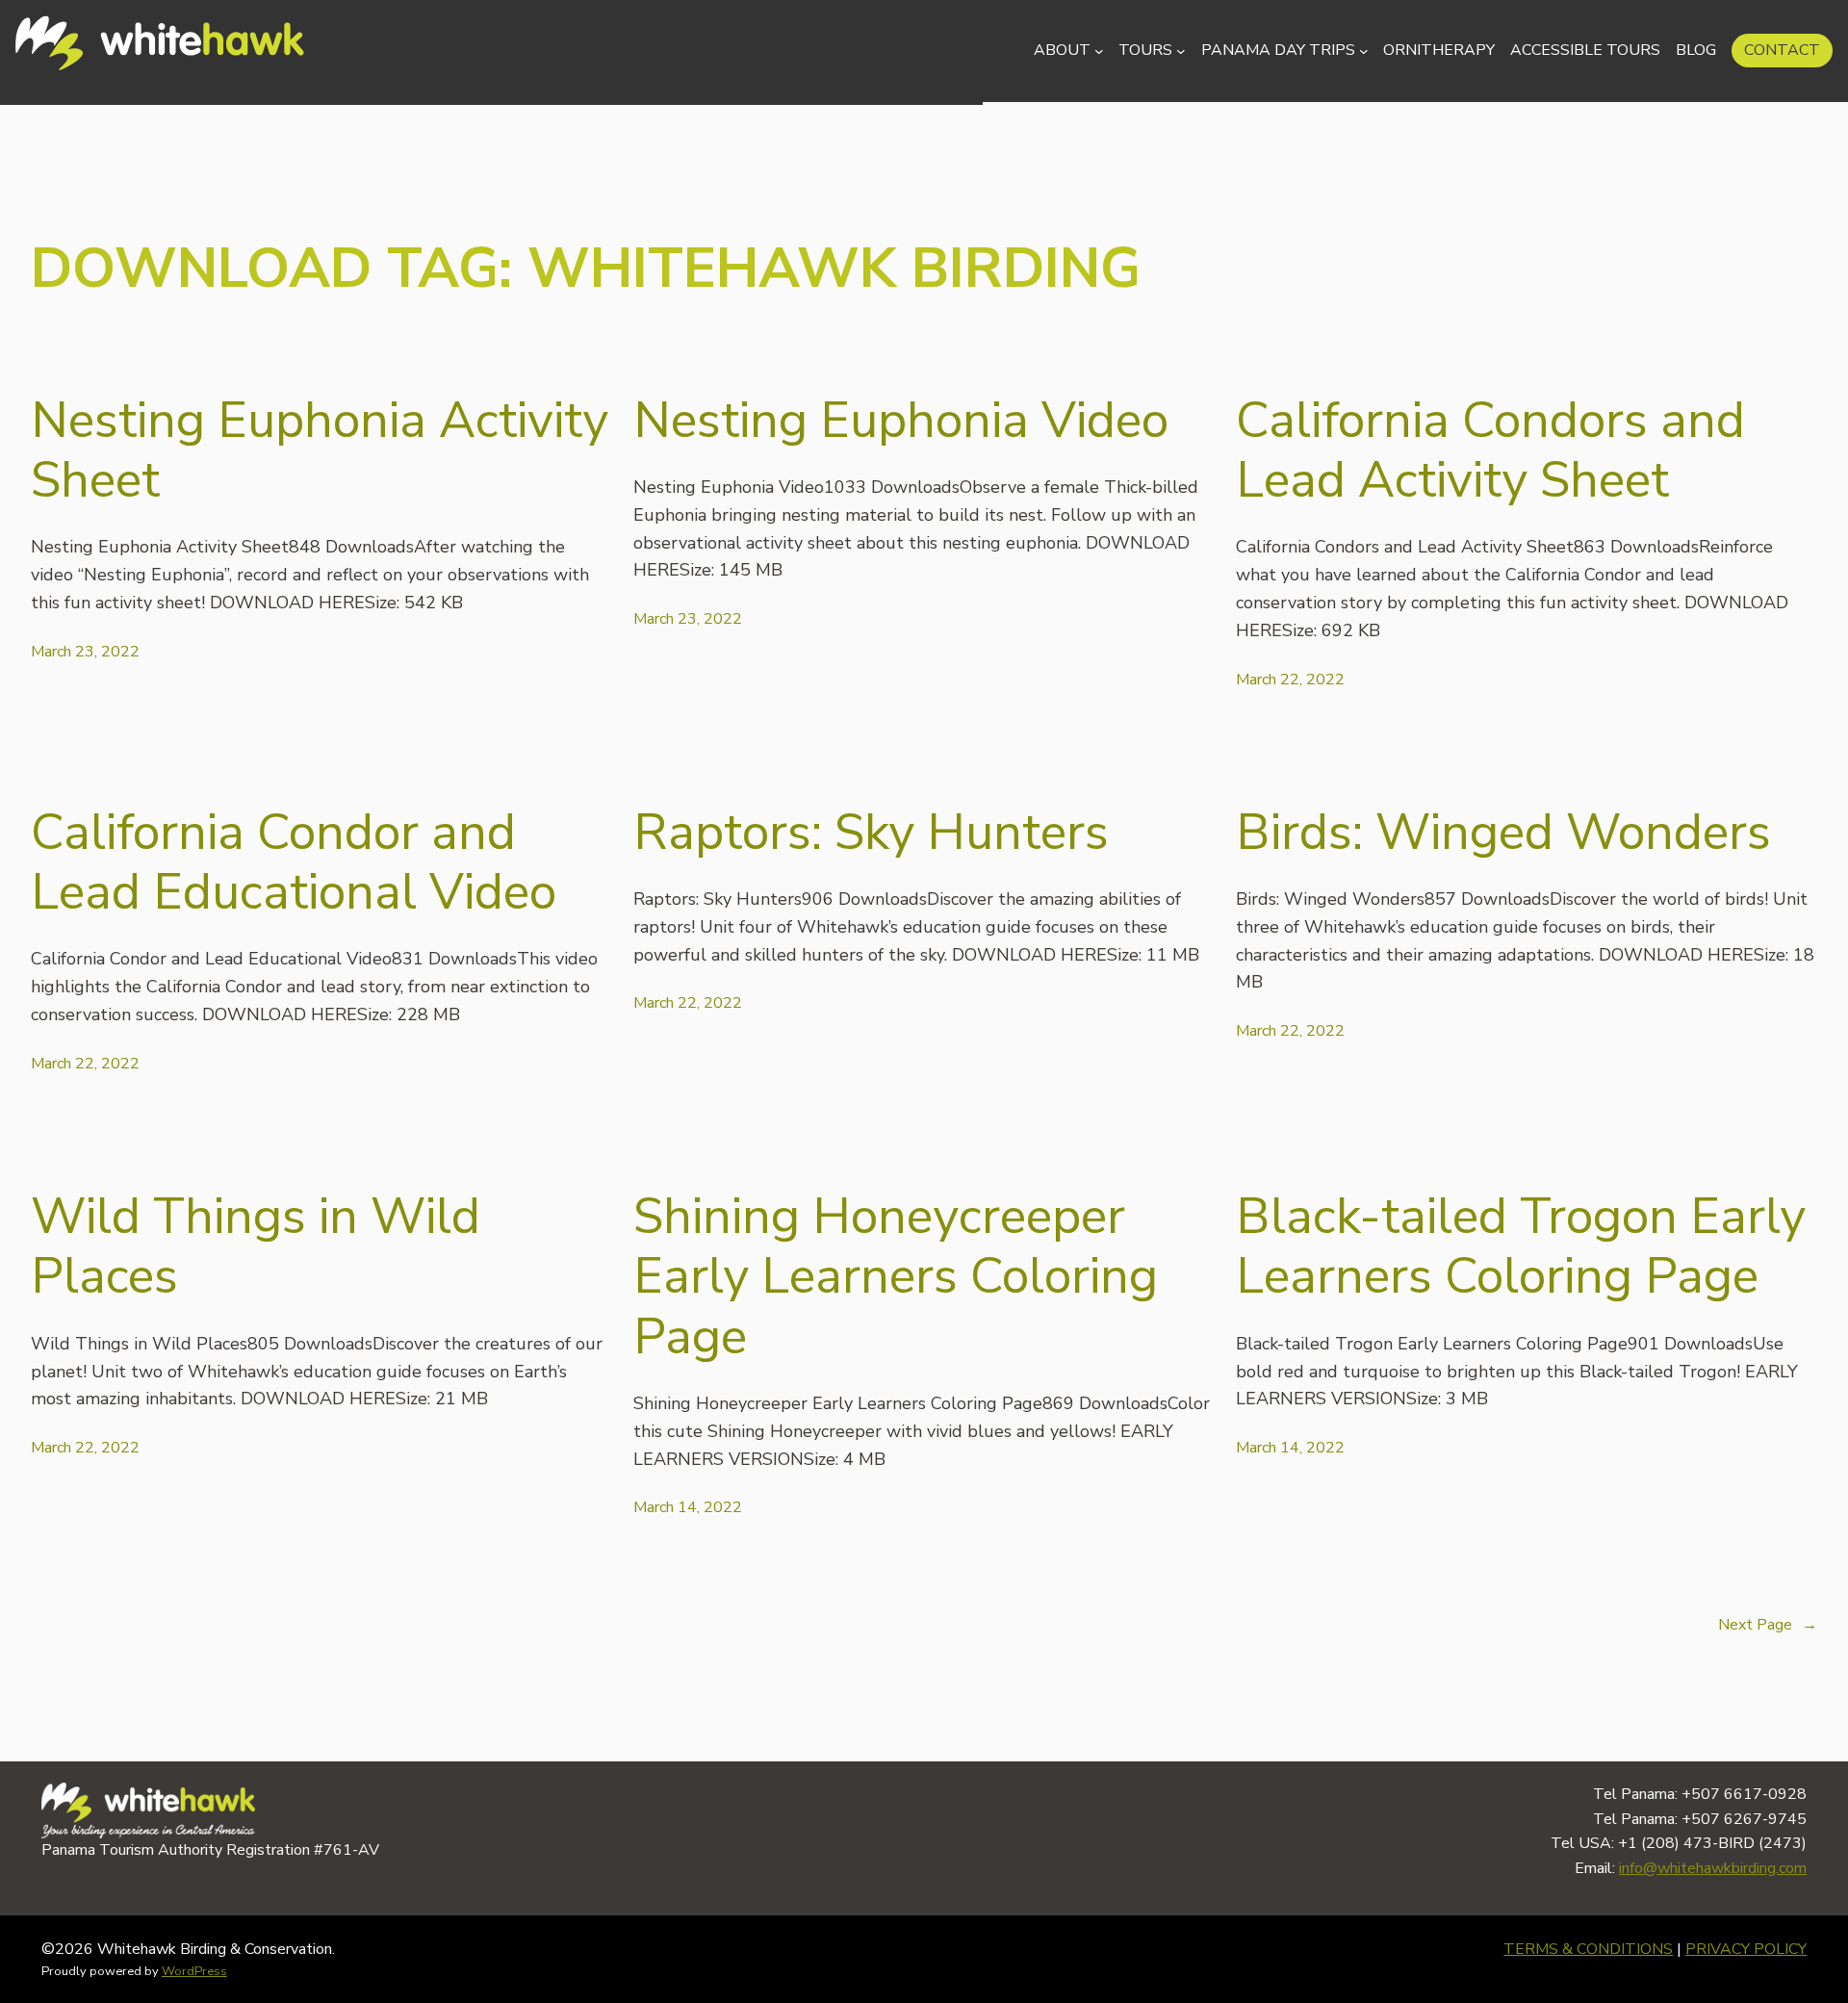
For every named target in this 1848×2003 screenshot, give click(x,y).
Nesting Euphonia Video (901, 421)
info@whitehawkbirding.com (1713, 1868)
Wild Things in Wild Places (256, 1247)
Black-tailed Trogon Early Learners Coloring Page (1521, 1247)
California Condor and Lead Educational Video (294, 863)
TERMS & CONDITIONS (1588, 1949)
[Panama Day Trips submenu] (1364, 51)
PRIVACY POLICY (1746, 1949)
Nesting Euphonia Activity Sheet (320, 451)
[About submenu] (1099, 51)
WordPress (194, 1971)
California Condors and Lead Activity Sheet (1490, 451)
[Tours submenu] (1181, 51)
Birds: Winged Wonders (1503, 833)
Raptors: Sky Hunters (871, 833)
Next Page (1768, 1625)
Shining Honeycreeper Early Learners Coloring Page (896, 1277)
